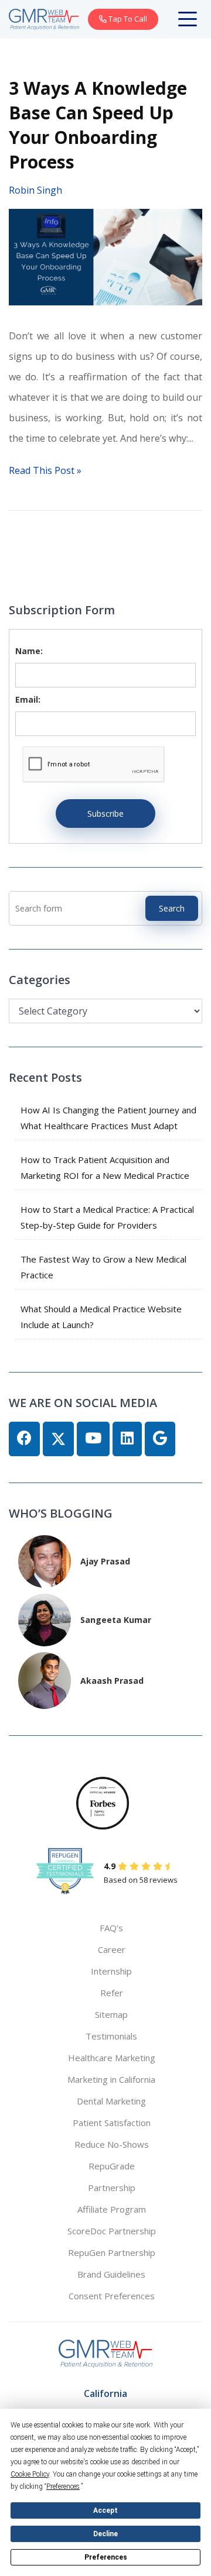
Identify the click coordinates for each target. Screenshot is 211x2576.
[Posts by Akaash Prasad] (45, 1679)
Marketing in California (111, 2079)
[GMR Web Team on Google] (160, 1439)
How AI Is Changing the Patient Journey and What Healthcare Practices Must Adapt (108, 1118)
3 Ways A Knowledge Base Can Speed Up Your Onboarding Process (98, 125)
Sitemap (111, 2014)
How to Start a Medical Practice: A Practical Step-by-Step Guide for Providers (107, 1217)
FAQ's (111, 1928)
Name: (29, 651)
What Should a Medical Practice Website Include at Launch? (101, 1317)
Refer (112, 1993)
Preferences (106, 2557)
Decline (105, 2534)
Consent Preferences (112, 2296)
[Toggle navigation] (190, 19)
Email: (28, 699)
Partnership (112, 2188)
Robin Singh (35, 190)
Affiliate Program (112, 2209)
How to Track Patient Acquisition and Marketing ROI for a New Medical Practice (105, 1167)
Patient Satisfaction (112, 2123)
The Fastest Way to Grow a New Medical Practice (103, 1267)
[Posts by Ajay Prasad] (45, 1560)
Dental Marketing (111, 2101)
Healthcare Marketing (112, 2058)
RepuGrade (112, 2166)
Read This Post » (45, 470)
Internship (111, 1971)
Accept (105, 2510)
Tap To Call (127, 19)
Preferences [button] (63, 2486)
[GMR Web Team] (44, 18)
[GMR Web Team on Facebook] (24, 1439)
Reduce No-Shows (112, 2144)
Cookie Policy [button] (30, 2474)
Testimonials (111, 2036)
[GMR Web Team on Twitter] (58, 1439)
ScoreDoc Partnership (112, 2231)
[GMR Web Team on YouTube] (93, 1439)
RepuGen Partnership (112, 2252)
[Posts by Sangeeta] (45, 1619)
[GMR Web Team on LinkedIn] (127, 1439)
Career (112, 1949)
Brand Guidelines (111, 2274)
